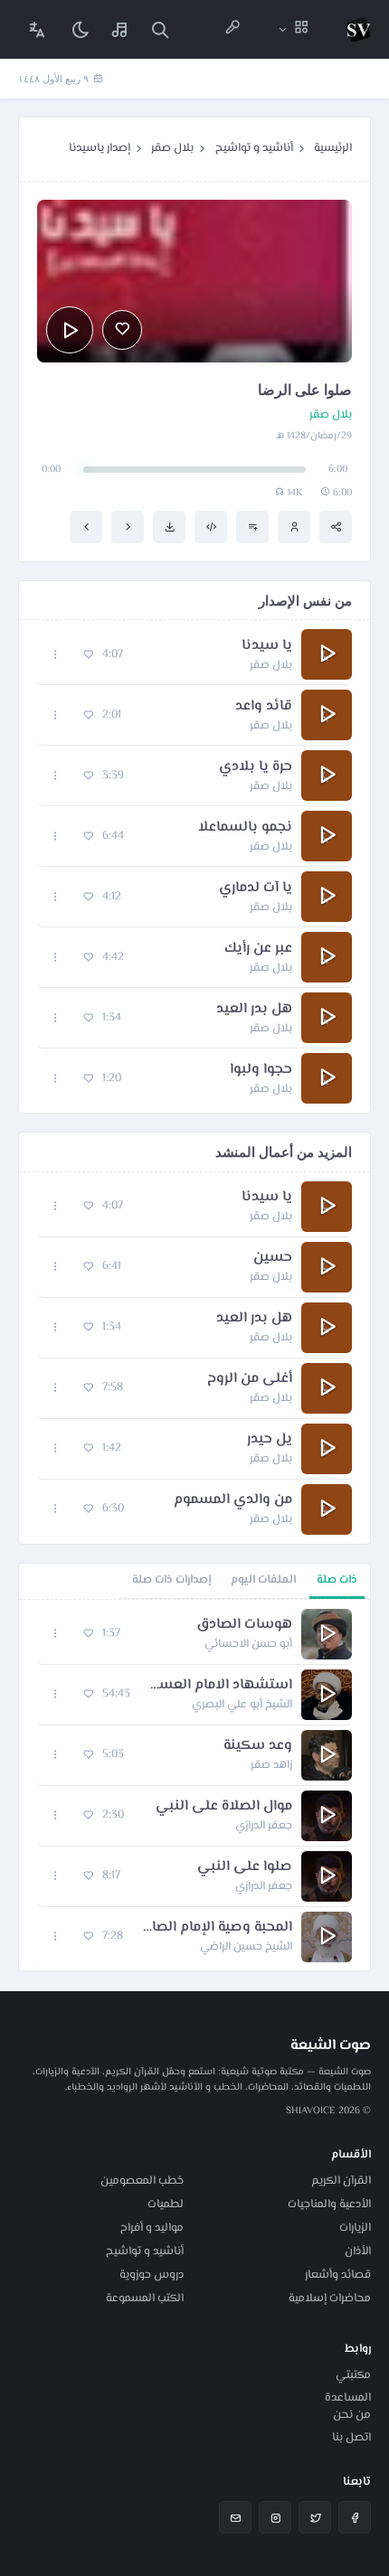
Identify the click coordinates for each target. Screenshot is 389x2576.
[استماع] (70, 330)
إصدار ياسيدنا (100, 148)
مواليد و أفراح (152, 2228)
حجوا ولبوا (261, 1070)
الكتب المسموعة (145, 2299)
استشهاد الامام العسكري (220, 1686)
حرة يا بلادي (256, 767)
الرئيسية (333, 148)
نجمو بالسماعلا (245, 828)
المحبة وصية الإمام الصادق (217, 1928)
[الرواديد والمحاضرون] (232, 29)
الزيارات (355, 2228)
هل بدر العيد (254, 1010)
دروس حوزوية (152, 2275)
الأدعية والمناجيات (329, 2205)
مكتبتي (353, 2375)
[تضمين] (211, 527)
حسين (273, 1258)
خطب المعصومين (142, 2181)
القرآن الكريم (341, 2181)
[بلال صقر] (294, 527)
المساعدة (348, 2398)
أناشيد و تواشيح (254, 148)
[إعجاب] (122, 330)
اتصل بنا (351, 2438)
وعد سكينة (258, 1746)
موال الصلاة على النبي (224, 1807)
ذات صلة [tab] (337, 1580)
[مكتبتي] (120, 29)
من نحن (352, 2415)
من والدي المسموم (233, 1500)
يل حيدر (270, 1440)
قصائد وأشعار (338, 2275)
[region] (194, 1785)
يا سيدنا (267, 646)
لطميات (166, 2205)
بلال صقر (172, 148)
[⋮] (56, 655)
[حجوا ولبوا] (86, 527)
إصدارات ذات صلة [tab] (171, 1580)
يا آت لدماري (256, 888)
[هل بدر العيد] (128, 527)
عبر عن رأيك (258, 949)
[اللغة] (37, 29)
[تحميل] (169, 527)
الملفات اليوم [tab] (263, 1580)
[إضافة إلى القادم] (252, 527)
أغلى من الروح (250, 1379)
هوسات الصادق (244, 1625)
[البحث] (160, 29)
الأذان (358, 2252)
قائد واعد (264, 707)
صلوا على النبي (245, 1867)
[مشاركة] (336, 527)
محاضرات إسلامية (330, 2299)
